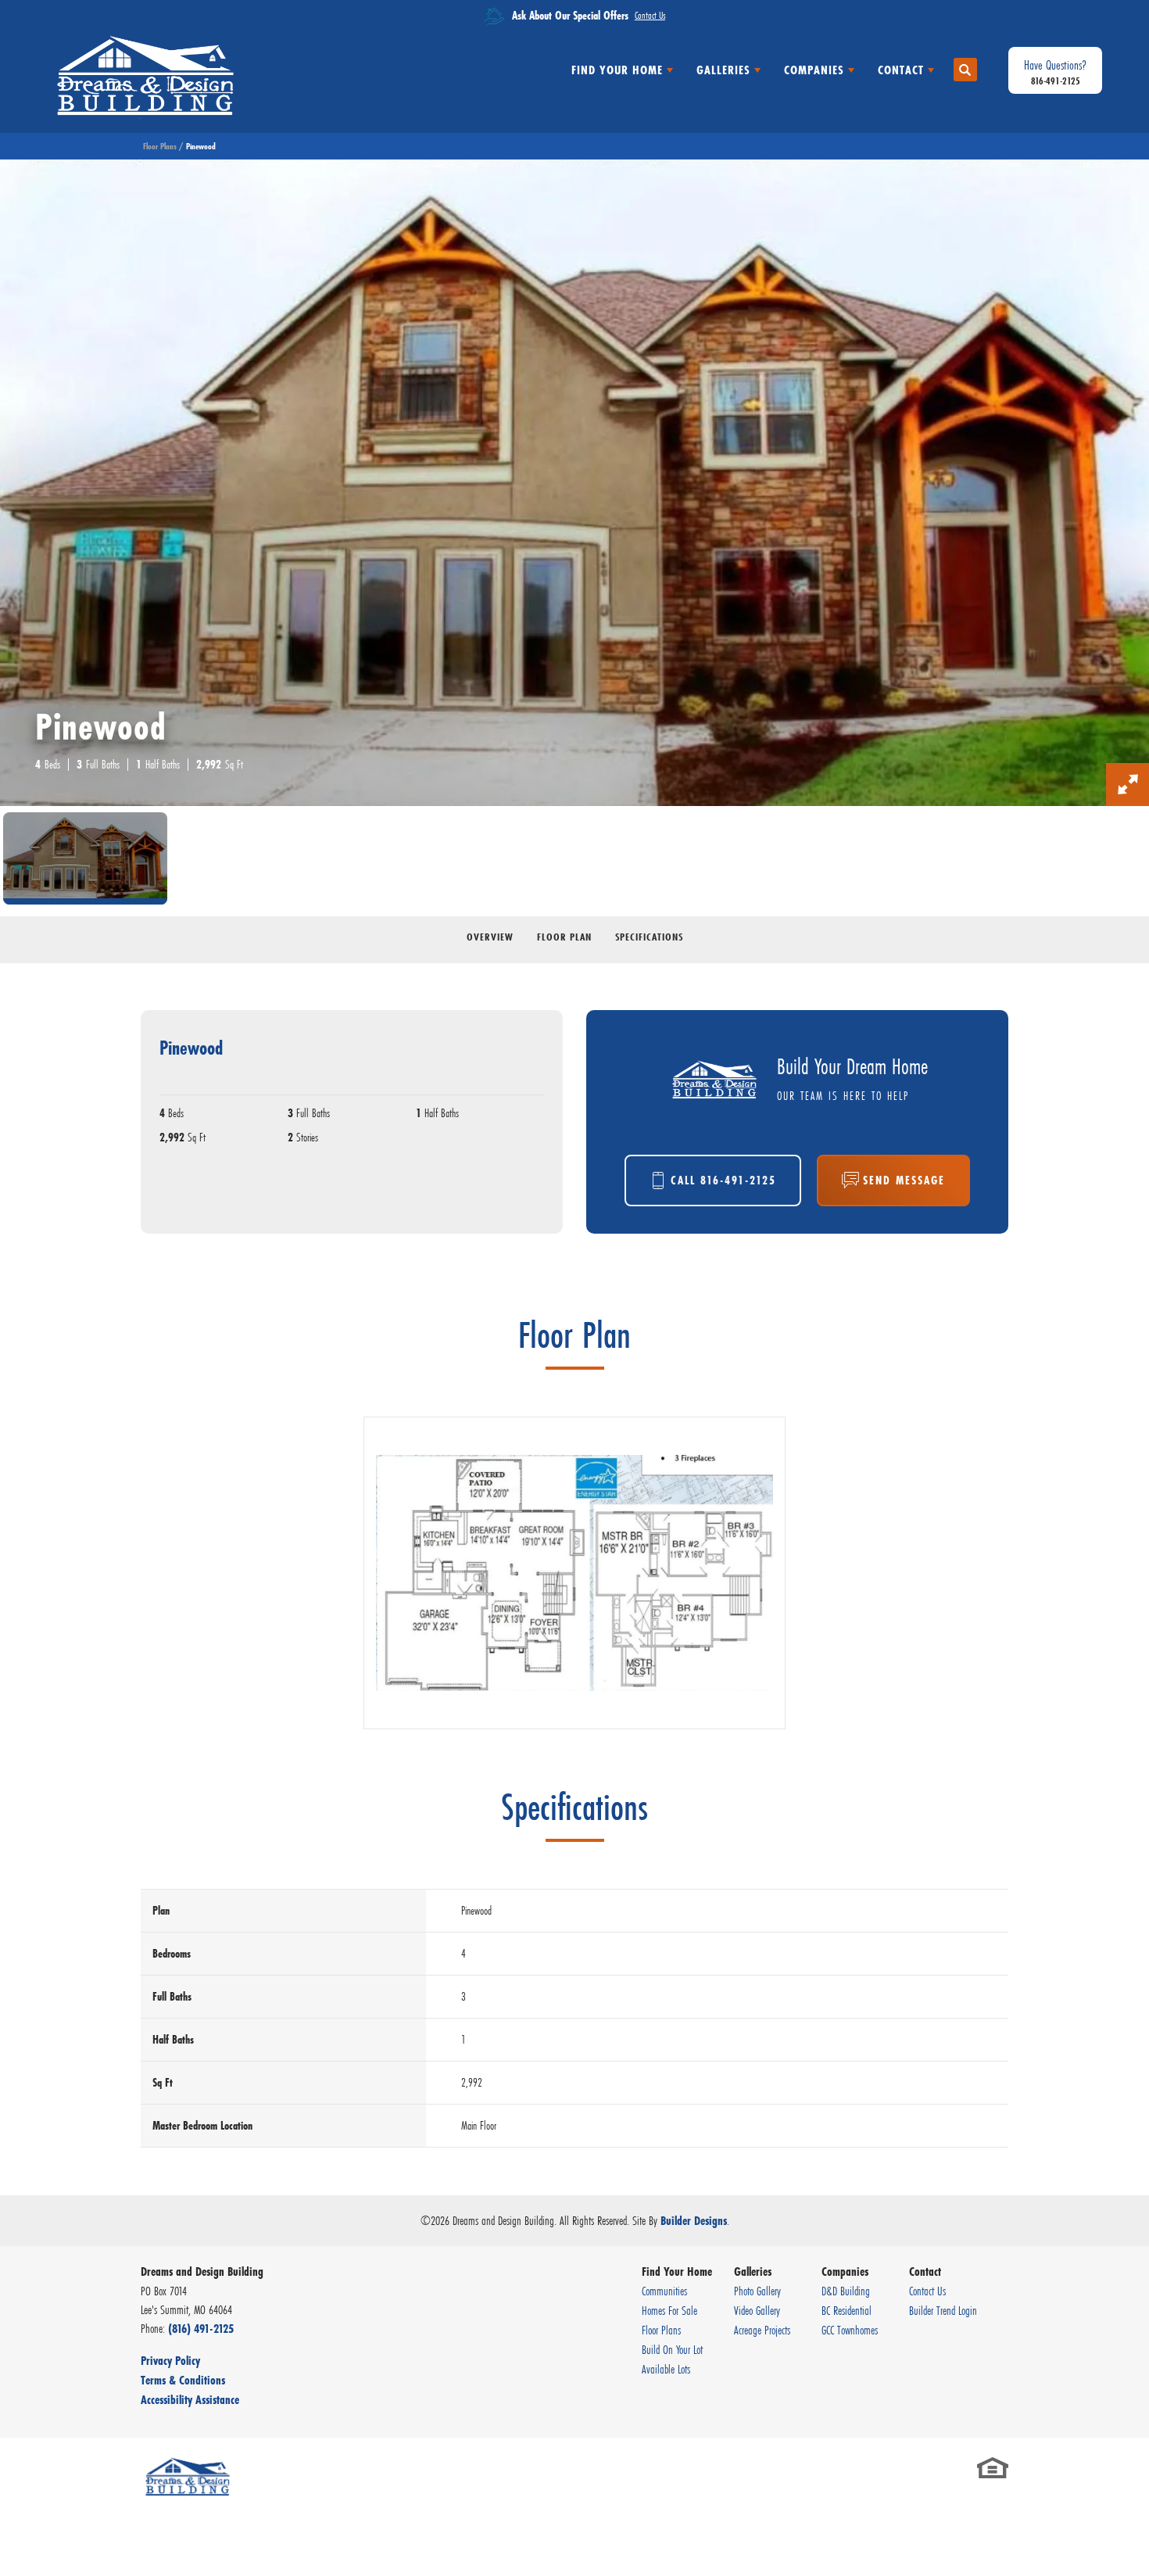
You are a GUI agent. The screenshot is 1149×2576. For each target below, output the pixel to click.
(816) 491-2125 (201, 2329)
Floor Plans (160, 146)
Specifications (649, 937)
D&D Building (846, 2291)
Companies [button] (814, 70)
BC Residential (847, 2310)
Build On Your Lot (672, 2349)
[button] (965, 70)
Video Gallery (757, 2310)
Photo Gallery (757, 2291)
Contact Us (927, 2291)
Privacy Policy (170, 2361)
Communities (664, 2291)
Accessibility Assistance (190, 2400)
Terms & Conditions (183, 2380)
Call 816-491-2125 (723, 1180)
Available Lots (666, 2369)
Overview (490, 937)
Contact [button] (901, 70)
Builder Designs (694, 2221)
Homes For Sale (669, 2310)
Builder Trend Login (943, 2310)
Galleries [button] (723, 70)
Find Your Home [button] (617, 70)
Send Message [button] (904, 1180)
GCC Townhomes (850, 2330)
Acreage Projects (762, 2330)
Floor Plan (564, 937)
